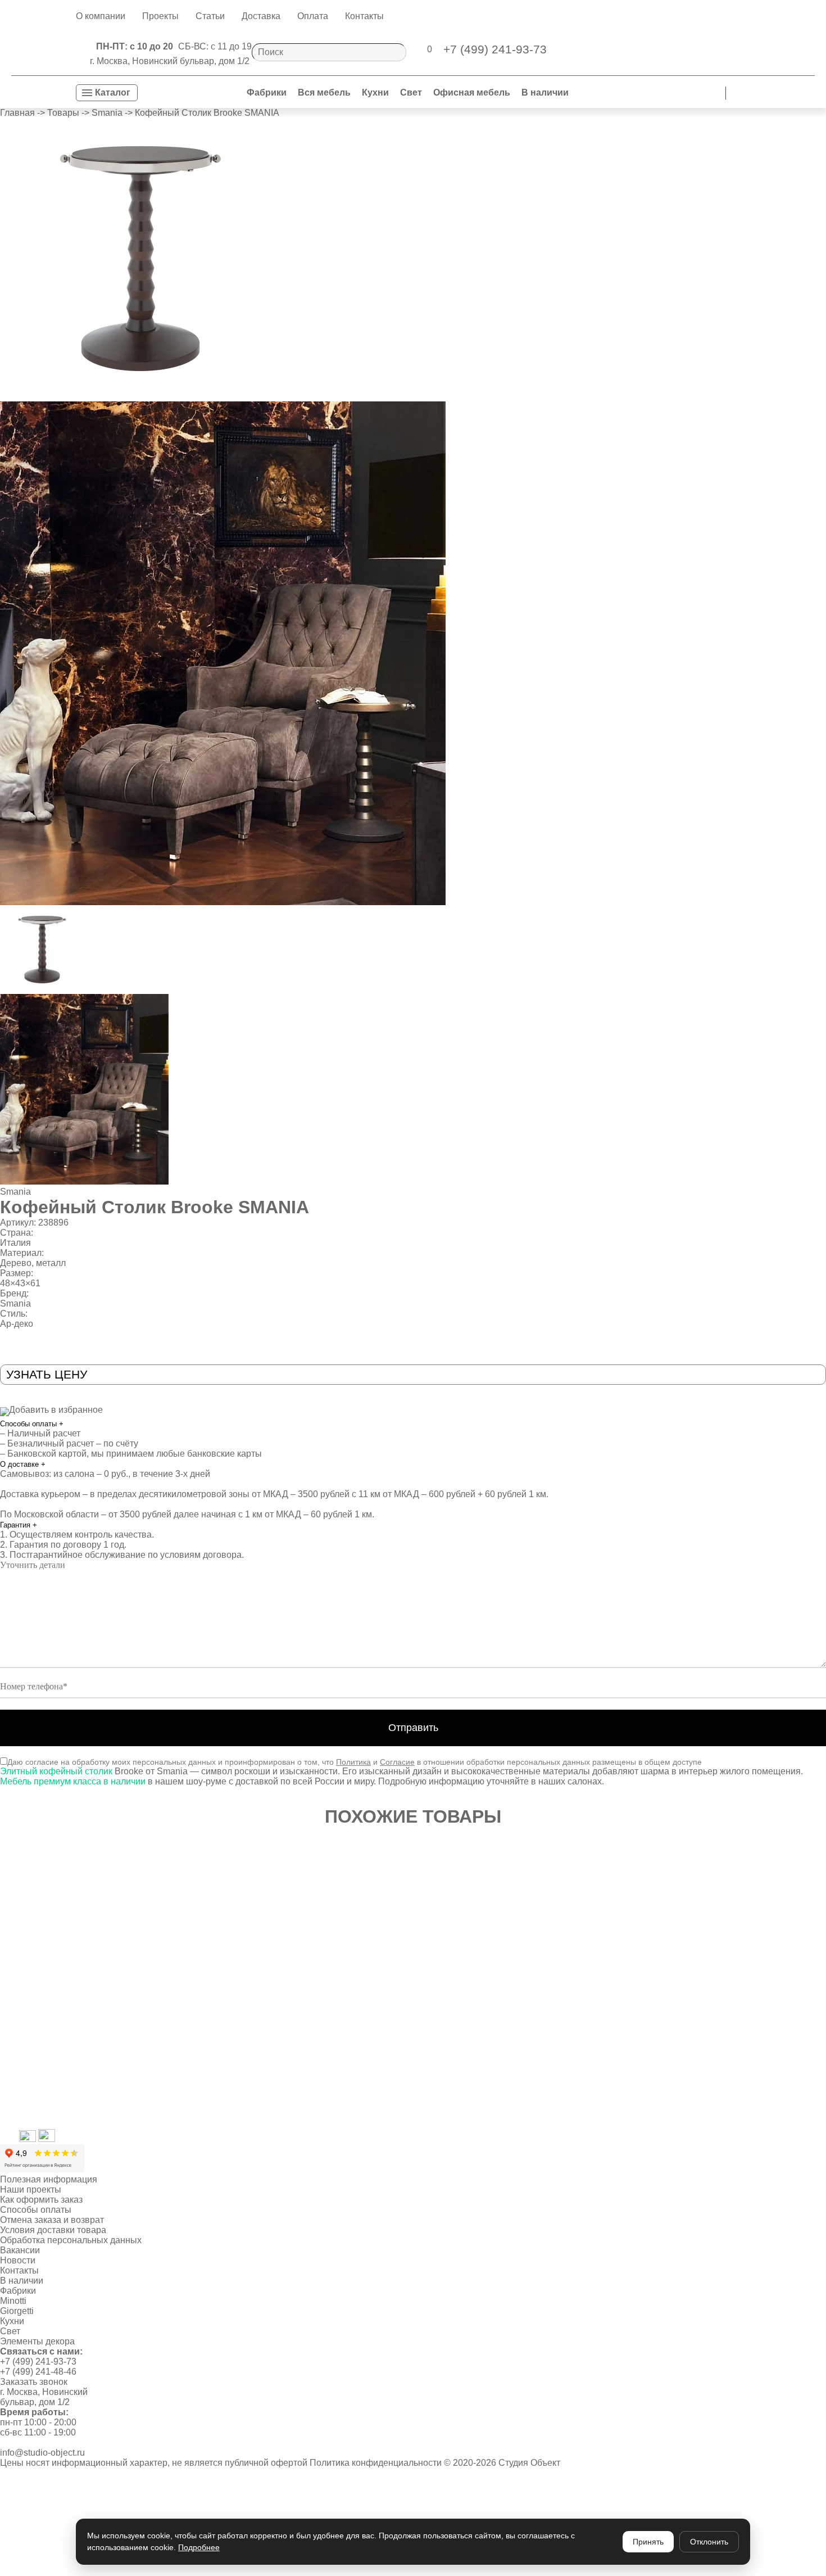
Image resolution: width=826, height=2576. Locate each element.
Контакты (364, 16)
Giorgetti (17, 2311)
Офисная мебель (472, 92)
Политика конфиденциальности (376, 2463)
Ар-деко (17, 1324)
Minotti (13, 2301)
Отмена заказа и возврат (52, 2220)
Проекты (160, 16)
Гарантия (19, 1525)
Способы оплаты (32, 1424)
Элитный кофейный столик (56, 1771)
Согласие (397, 1762)
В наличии (545, 92)
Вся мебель (324, 92)
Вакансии (20, 2250)
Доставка (261, 16)
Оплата (313, 16)
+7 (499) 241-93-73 (38, 2362)
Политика (353, 1762)
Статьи (210, 16)
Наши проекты (31, 2189)
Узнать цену (47, 1374)
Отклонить (709, 2542)
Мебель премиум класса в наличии (73, 1781)
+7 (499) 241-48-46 (38, 2372)
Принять (648, 2542)
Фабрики (267, 92)
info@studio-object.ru (42, 2453)
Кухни (375, 92)
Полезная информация (49, 2179)
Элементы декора (37, 2341)
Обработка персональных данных (71, 2240)
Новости (18, 2260)
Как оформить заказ (41, 2200)
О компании (101, 16)
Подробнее (199, 2547)
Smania (15, 1192)
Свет (411, 92)
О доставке (23, 1464)
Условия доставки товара (53, 2230)
